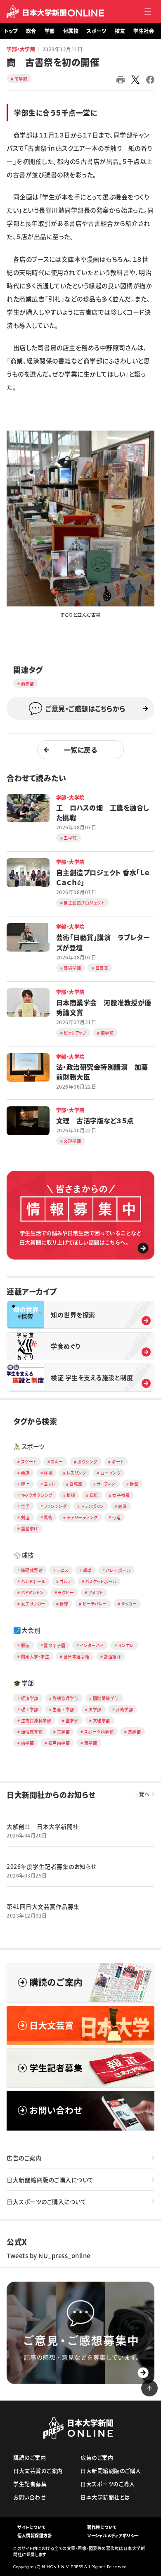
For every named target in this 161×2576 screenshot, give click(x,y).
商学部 (21, 79)
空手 (25, 1506)
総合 (31, 31)
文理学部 (102, 1720)
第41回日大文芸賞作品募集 (43, 1906)
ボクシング (87, 1462)
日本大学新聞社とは (105, 2497)
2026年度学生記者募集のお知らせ (52, 1866)
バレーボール (118, 1570)
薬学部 (135, 1732)
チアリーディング (82, 1517)
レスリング (77, 1473)
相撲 (71, 1495)
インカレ (126, 1645)
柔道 (25, 1473)
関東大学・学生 (35, 1656)
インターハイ (92, 1645)
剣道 (25, 1517)
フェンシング (55, 1506)
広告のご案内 (24, 2158)
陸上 (25, 1484)
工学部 (64, 1732)
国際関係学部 (106, 1698)
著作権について (102, 2527)
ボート (118, 1462)
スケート (29, 1462)
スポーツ (97, 31)
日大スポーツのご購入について (46, 2202)
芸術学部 (124, 1709)
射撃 (134, 1484)
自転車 (76, 1484)
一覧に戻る (81, 750)
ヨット (50, 1484)
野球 (64, 1604)
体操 (48, 1473)
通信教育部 (32, 1732)
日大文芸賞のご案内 (38, 2471)
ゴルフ (65, 1581)
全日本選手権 (77, 1656)
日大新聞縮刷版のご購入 (111, 2471)
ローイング (111, 1473)
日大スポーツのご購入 (108, 2484)
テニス (63, 1570)
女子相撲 (121, 1495)
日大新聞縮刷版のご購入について (50, 2180)
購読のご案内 (30, 2457)
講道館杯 (112, 1656)
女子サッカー (33, 1604)
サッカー (129, 1604)
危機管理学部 (65, 1698)
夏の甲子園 (55, 1645)
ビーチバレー (95, 1604)
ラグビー (66, 1592)
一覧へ (142, 1794)
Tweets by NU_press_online (49, 2256)
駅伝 (25, 1645)
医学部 (72, 1720)
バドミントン (32, 1592)
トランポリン (92, 1506)
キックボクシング (37, 1495)
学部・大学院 (21, 49)
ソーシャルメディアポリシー (113, 2535)
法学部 (95, 1709)
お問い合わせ (30, 2497)
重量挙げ (30, 1528)
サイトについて (32, 2527)
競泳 (122, 1506)
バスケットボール (101, 1581)
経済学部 (30, 1698)
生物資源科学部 (36, 1720)
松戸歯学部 (59, 1743)
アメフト (96, 1592)
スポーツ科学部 (99, 1732)
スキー (57, 1462)
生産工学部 (63, 1709)
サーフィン (106, 1484)
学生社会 (144, 31)
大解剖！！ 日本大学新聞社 (43, 1826)
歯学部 (28, 1743)
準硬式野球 (32, 1570)
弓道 (116, 1517)
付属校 (71, 31)
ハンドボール (33, 1581)
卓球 (87, 1570)
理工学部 (30, 1709)
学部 (50, 31)
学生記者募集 (30, 2484)
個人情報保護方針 (35, 2535)
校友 (120, 31)
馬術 (48, 1517)
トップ (11, 31)
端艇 (94, 1495)
